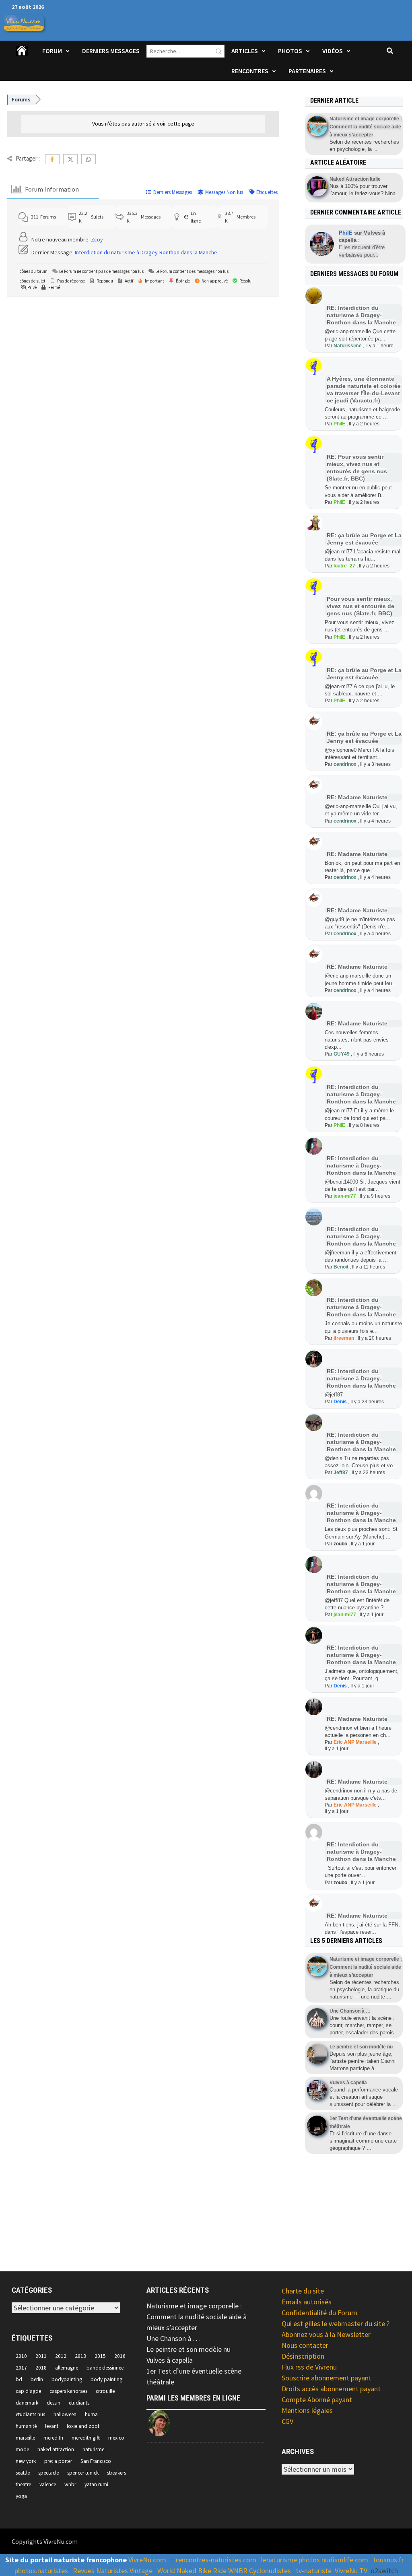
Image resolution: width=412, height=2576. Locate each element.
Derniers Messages (111, 51)
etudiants (79, 2403)
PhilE (339, 424)
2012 (61, 2356)
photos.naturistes (41, 2571)
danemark (27, 2403)
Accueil (22, 56)
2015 (100, 2356)
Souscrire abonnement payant (327, 2378)
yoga (21, 2496)
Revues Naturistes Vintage (113, 2571)
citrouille (105, 2391)
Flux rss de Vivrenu (309, 2367)
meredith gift (86, 2438)
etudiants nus (30, 2414)
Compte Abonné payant (317, 2400)
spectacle (48, 2473)
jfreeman (344, 1338)
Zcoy (97, 239)
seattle (23, 2473)
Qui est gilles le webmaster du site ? (336, 2323)
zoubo (340, 1544)
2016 (120, 2356)
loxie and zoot (83, 2426)
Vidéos (333, 51)
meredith (53, 2438)
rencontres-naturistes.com (216, 2560)
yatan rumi (96, 2484)
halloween (65, 2414)
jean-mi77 (345, 1196)
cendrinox (345, 764)
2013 (80, 2356)
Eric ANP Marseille (355, 1742)
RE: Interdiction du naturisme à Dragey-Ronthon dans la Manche (361, 315)
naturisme (93, 2449)
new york (26, 2461)
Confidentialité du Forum (319, 2313)
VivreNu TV (351, 2571)
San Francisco (96, 2461)
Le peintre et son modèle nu (188, 2349)
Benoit (341, 1267)
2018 (41, 2368)
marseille (25, 2438)
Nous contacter (305, 2345)
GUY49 (342, 1054)
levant (52, 2426)
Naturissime (348, 346)
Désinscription (303, 2356)
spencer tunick (83, 2473)
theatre (23, 2484)
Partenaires (307, 71)
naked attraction (56, 2449)
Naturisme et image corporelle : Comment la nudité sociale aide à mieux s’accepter (197, 2317)
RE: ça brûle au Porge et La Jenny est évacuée (364, 737)
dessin (54, 2403)
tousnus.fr (388, 2560)
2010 (21, 2356)
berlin (37, 2379)
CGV (287, 2421)
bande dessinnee (105, 2368)
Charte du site (303, 2291)
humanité (26, 2426)
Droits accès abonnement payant (331, 2389)
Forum (52, 51)
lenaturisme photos (290, 2560)
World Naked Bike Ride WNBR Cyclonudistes (224, 2571)
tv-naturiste (314, 2571)
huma (91, 2414)
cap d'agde (28, 2391)
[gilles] (160, 2423)
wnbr (70, 2484)
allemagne (67, 2368)
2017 (21, 2368)
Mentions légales (307, 2410)
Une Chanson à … (173, 2338)
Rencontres (250, 71)
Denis (340, 1402)
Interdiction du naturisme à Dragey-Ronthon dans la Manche (146, 252)
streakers (116, 2473)
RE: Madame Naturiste (357, 797)
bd (19, 2379)
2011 (41, 2356)
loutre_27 (344, 566)
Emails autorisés (307, 2302)
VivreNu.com (147, 2560)
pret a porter (58, 2461)
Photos (290, 51)
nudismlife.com (345, 2560)
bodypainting (67, 2379)
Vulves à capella (170, 2360)
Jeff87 (341, 1473)
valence (48, 2484)
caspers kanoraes (68, 2391)
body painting (106, 2379)
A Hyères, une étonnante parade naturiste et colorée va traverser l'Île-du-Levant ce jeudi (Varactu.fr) (364, 390)
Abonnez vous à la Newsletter (326, 2334)
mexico (116, 2438)
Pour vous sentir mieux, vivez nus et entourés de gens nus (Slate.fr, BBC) (360, 606)
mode (22, 2449)
